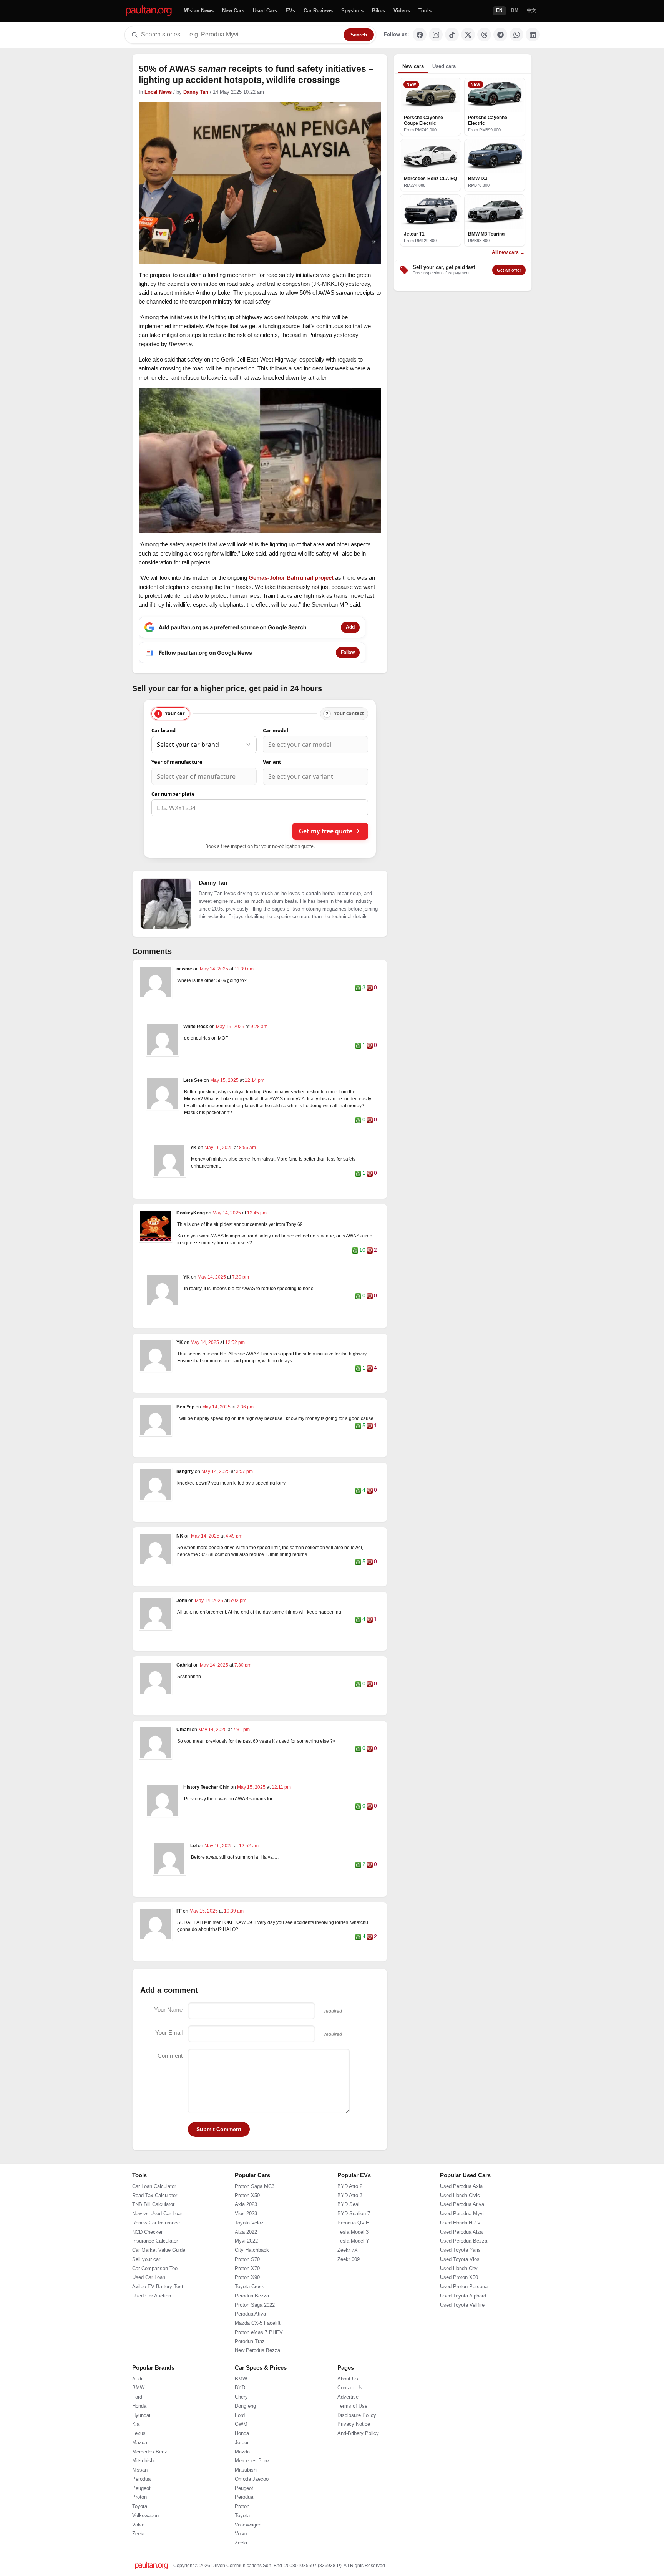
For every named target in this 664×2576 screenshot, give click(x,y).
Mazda (140, 2443)
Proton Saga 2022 (255, 2305)
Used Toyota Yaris (460, 2250)
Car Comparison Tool (155, 2269)
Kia (136, 2424)
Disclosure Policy (357, 2415)
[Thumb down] (370, 988)
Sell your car (146, 2259)
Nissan (140, 2470)
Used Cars (265, 11)
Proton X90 (247, 2277)
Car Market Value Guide (159, 2250)
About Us (348, 2379)
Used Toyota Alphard (463, 2296)
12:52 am (249, 1846)
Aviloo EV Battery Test (158, 2287)
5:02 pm (238, 1601)
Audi (137, 2379)
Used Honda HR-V (460, 2223)
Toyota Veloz (249, 2223)
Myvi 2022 (246, 2241)
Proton (139, 2497)
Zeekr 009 (349, 2259)
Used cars (444, 66)
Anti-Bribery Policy (358, 2433)
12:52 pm (235, 1342)
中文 (531, 10)
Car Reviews (318, 11)
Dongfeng (245, 2406)
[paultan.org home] (149, 11)
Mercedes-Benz (150, 2452)
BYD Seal (348, 2204)
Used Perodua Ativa (462, 2204)
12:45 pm (257, 1213)
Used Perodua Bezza (464, 2241)
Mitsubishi (144, 2461)
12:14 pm (255, 1080)
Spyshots (352, 11)
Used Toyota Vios (460, 2259)
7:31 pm (241, 1730)
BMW (138, 2388)
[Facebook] (420, 35)
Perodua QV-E (353, 2223)
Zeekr (139, 2534)
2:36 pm (245, 1407)
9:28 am (259, 1027)
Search (359, 35)
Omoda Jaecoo (252, 2479)
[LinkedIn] (533, 35)
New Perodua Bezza (257, 2350)
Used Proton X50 (459, 2277)
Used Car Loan (149, 2277)
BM (515, 10)
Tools (425, 11)
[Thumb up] (358, 988)
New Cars (233, 11)
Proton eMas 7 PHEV (259, 2332)
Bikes (378, 11)
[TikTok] (452, 35)
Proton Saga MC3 (255, 2186)
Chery (241, 2397)
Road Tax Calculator (155, 2196)
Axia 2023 (246, 2204)
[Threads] (484, 35)
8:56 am (247, 1148)
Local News (158, 92)
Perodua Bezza (252, 2296)
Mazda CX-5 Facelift (258, 2323)
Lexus (139, 2433)
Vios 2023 (246, 2214)
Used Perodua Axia (461, 2186)
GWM (241, 2424)
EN (499, 10)
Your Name (168, 2010)
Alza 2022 (246, 2232)
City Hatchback (252, 2250)
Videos (402, 11)
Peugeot (141, 2488)
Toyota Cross (250, 2287)
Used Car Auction (152, 2296)
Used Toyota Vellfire (462, 2305)
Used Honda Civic (460, 2196)
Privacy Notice (354, 2424)
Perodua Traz (250, 2342)
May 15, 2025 (231, 1027)
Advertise (348, 2397)
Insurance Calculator (155, 2241)
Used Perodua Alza (461, 2232)
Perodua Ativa (250, 2314)
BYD (240, 2388)
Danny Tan (196, 92)
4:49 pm (234, 1536)
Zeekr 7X (348, 2250)
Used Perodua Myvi (462, 2214)
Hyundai (141, 2415)
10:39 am (234, 1911)
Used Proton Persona (464, 2287)
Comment (170, 2056)
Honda (139, 2406)
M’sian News (199, 11)
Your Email (169, 2033)
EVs (290, 11)
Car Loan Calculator (154, 2186)
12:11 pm (281, 1787)
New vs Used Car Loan (158, 2214)
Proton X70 (247, 2269)
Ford (137, 2397)
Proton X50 (247, 2196)
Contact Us (350, 2388)
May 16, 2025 (219, 1148)
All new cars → (508, 252)
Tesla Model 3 (353, 2232)
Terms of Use (352, 2406)
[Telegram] (500, 35)
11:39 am (244, 969)
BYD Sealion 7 (354, 2214)
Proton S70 (247, 2259)
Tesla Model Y (353, 2241)
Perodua (141, 2479)
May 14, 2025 (215, 969)
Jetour (242, 2443)
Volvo (138, 2525)
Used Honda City (459, 2269)
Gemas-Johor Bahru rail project (291, 578)
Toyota (140, 2506)
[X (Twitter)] (468, 35)
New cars (413, 66)
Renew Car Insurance (156, 2223)
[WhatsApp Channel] (516, 35)
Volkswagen (145, 2516)
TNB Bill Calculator (153, 2204)
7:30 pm (241, 1277)
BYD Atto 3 (350, 2196)
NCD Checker (147, 2232)
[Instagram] (436, 35)
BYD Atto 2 (350, 2186)
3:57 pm (244, 1471)
